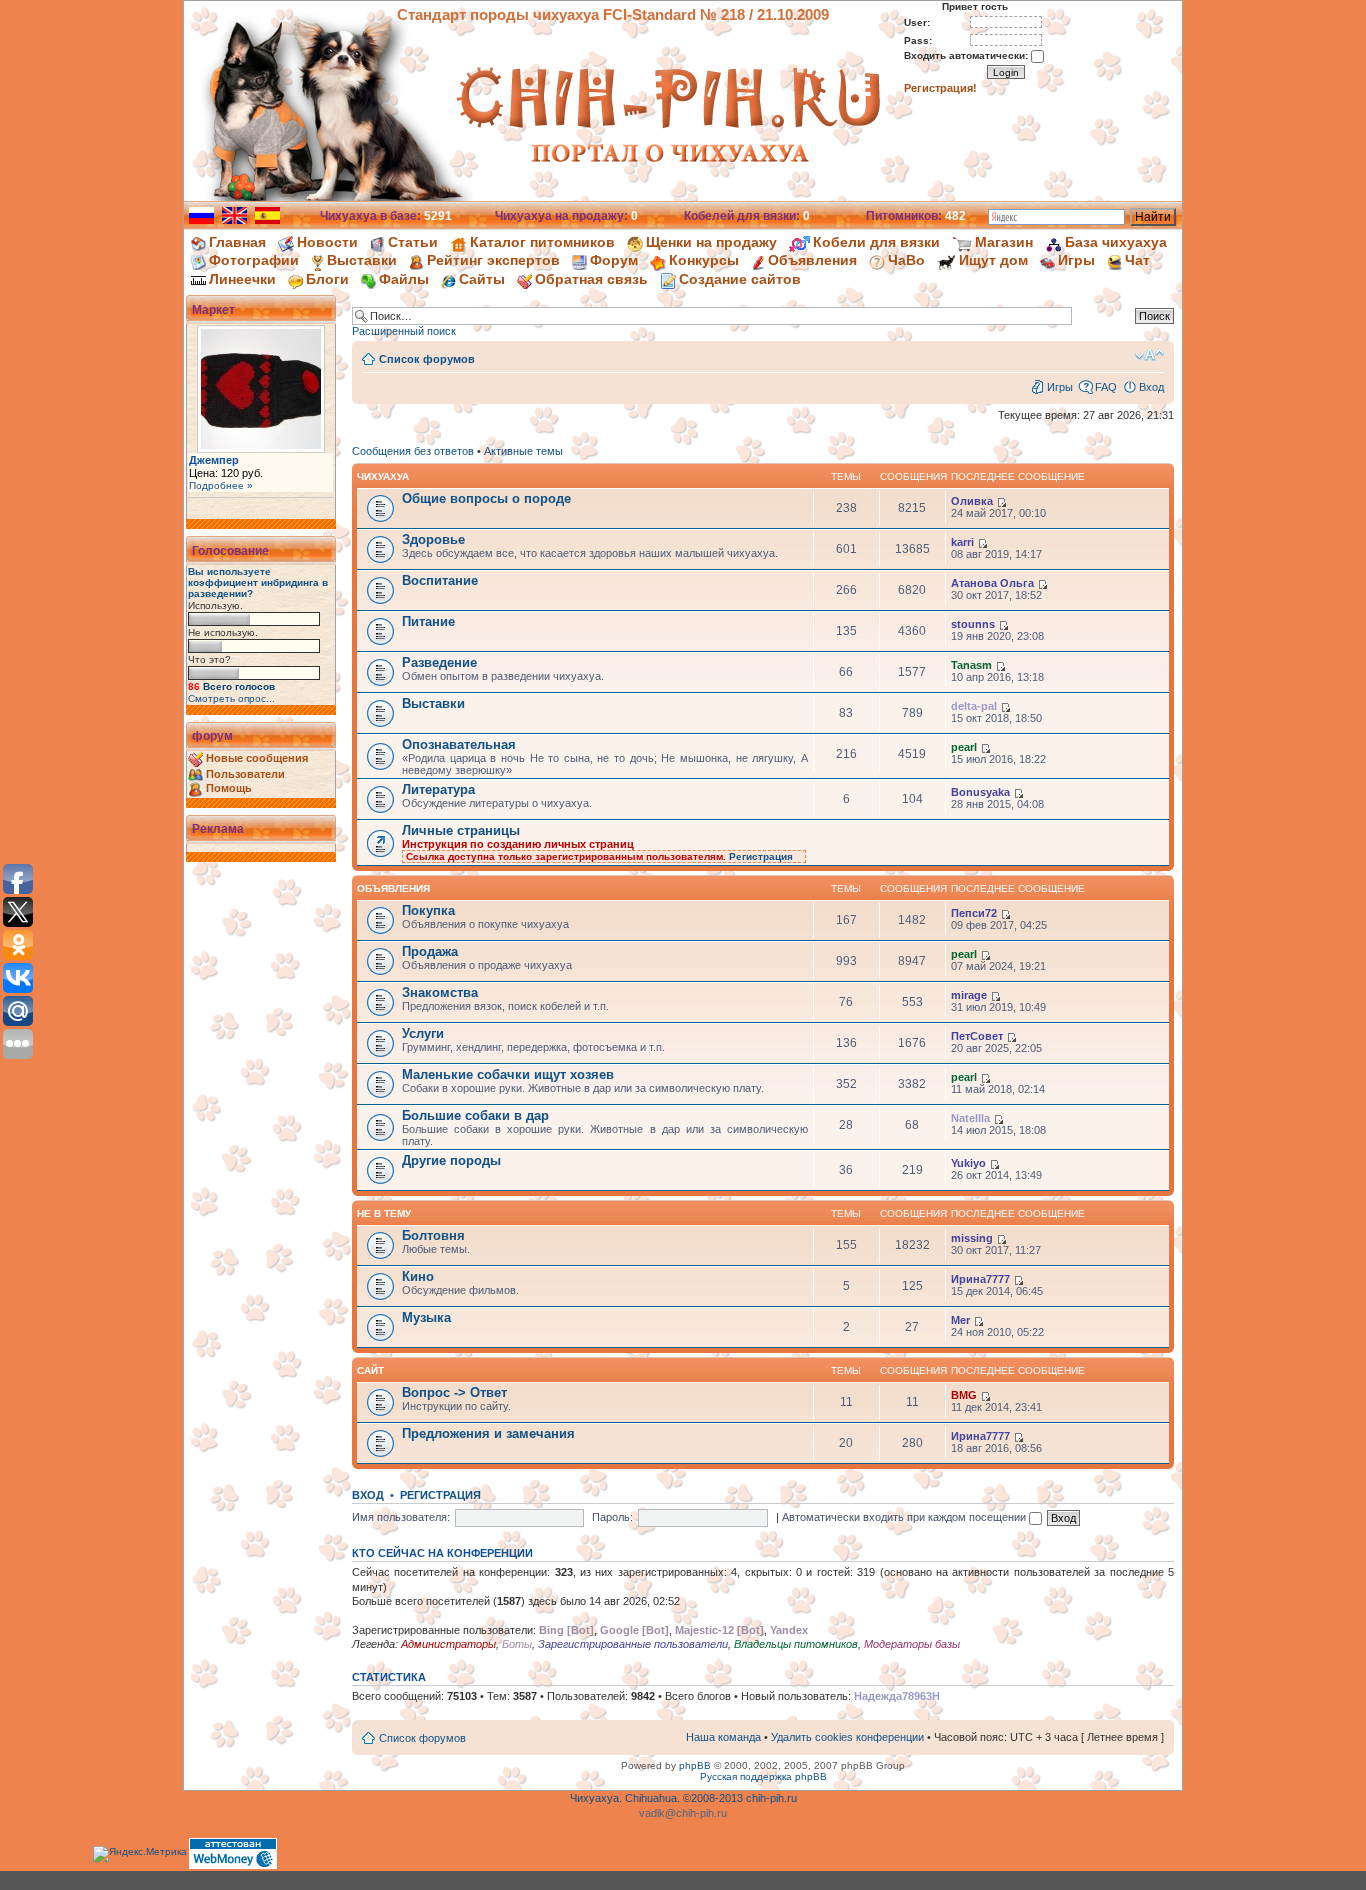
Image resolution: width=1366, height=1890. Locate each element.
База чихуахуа (1116, 242)
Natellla (970, 1118)
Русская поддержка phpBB (763, 1776)
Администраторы (448, 1644)
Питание (428, 621)
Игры (1076, 260)
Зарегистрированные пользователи (633, 1644)
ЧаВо (906, 260)
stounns (973, 624)
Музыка (426, 1317)
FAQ (1106, 387)
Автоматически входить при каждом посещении (905, 1517)
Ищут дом (993, 260)
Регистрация (761, 856)
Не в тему (384, 1213)
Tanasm (971, 665)
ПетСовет (977, 1036)
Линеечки (242, 279)
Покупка (428, 910)
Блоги (327, 279)
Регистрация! (940, 88)
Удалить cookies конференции (847, 1737)
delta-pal (974, 706)
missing (972, 1238)
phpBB (695, 1765)
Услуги (423, 1033)
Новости (327, 242)
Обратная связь (591, 279)
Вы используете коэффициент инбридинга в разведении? (258, 582)
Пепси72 (974, 913)
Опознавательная (459, 744)
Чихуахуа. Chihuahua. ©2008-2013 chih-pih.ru (683, 1798)
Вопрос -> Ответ (454, 1392)
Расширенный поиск (404, 331)
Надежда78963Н (897, 1696)
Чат (1137, 260)
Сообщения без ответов (413, 451)
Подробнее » (221, 485)
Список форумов (427, 359)
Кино (418, 1276)
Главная (237, 242)
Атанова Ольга (992, 583)
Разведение (439, 662)
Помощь (229, 788)
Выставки (362, 260)
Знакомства (440, 992)
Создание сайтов (740, 279)
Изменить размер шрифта (1149, 355)
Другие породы (451, 1160)
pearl (964, 747)
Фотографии (254, 260)
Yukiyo (968, 1163)
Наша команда (723, 1737)
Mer (960, 1320)
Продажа (430, 951)
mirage (969, 995)
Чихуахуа (383, 476)
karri (962, 542)
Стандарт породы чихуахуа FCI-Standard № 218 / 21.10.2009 (613, 14)
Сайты (482, 279)
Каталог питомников (542, 242)
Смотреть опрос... (231, 698)
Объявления (812, 260)
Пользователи (245, 774)
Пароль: (612, 1517)
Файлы (404, 279)
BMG (964, 1395)
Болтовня (433, 1235)
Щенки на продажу (711, 242)
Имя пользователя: (401, 1517)
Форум (614, 260)
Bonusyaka (980, 792)
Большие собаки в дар (475, 1115)
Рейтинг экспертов (493, 260)
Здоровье (433, 539)
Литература (438, 789)
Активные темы (523, 451)
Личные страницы (461, 830)
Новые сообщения (257, 758)
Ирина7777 (980, 1279)
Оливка (972, 501)
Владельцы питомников (796, 1644)
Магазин (1004, 242)
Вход (1151, 387)
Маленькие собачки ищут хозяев (508, 1074)
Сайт (370, 1370)
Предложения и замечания (488, 1433)
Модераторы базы (912, 1644)
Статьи (413, 242)
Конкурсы (704, 260)
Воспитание (440, 580)
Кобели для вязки (876, 242)
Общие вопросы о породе (486, 498)
